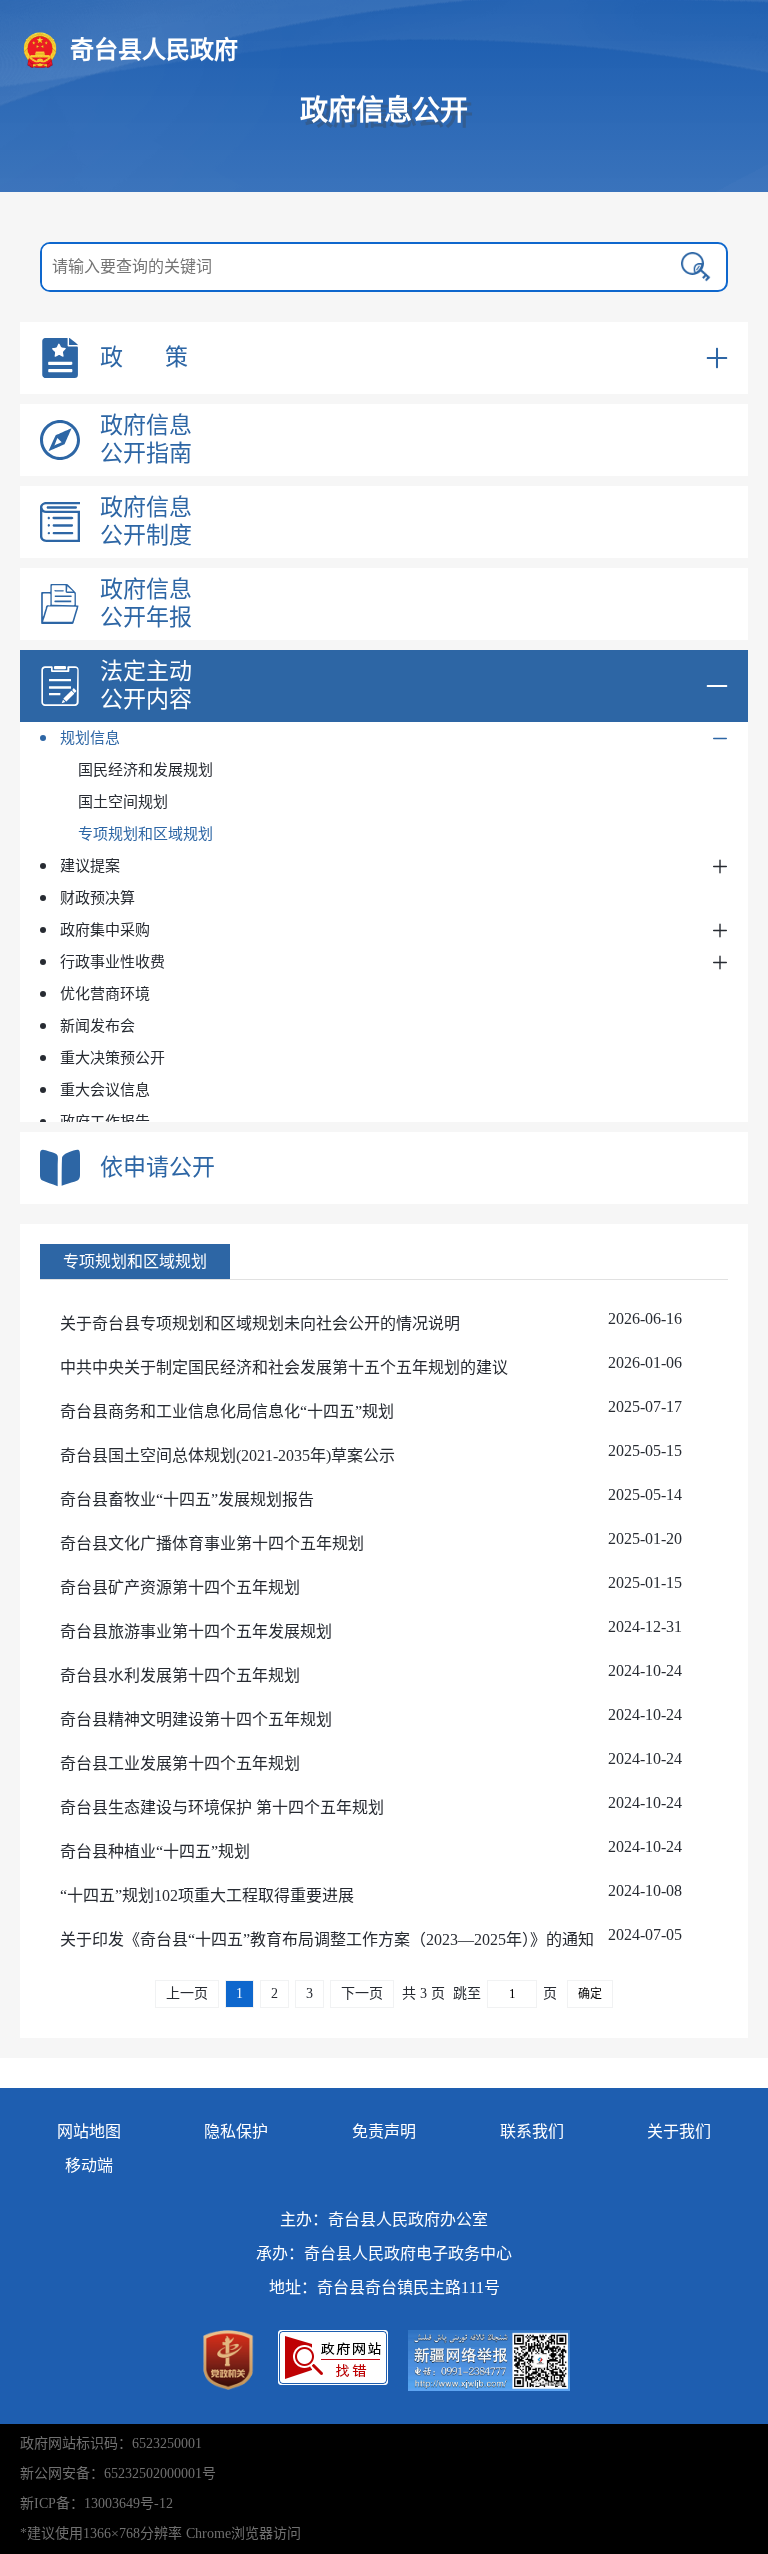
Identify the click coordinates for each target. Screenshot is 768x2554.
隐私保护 (236, 2131)
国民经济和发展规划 (145, 770)
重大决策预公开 (112, 1058)
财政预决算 (97, 898)
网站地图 (89, 2131)
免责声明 (384, 2131)
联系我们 (532, 2131)
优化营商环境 (105, 994)
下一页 (362, 1993)
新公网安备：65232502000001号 (118, 2473)
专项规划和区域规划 (145, 834)
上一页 (187, 1993)
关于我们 (679, 2131)
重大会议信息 (105, 1090)
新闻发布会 (97, 1026)
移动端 (89, 2165)
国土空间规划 (123, 802)
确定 (590, 1994)
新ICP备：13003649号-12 (96, 2503)
